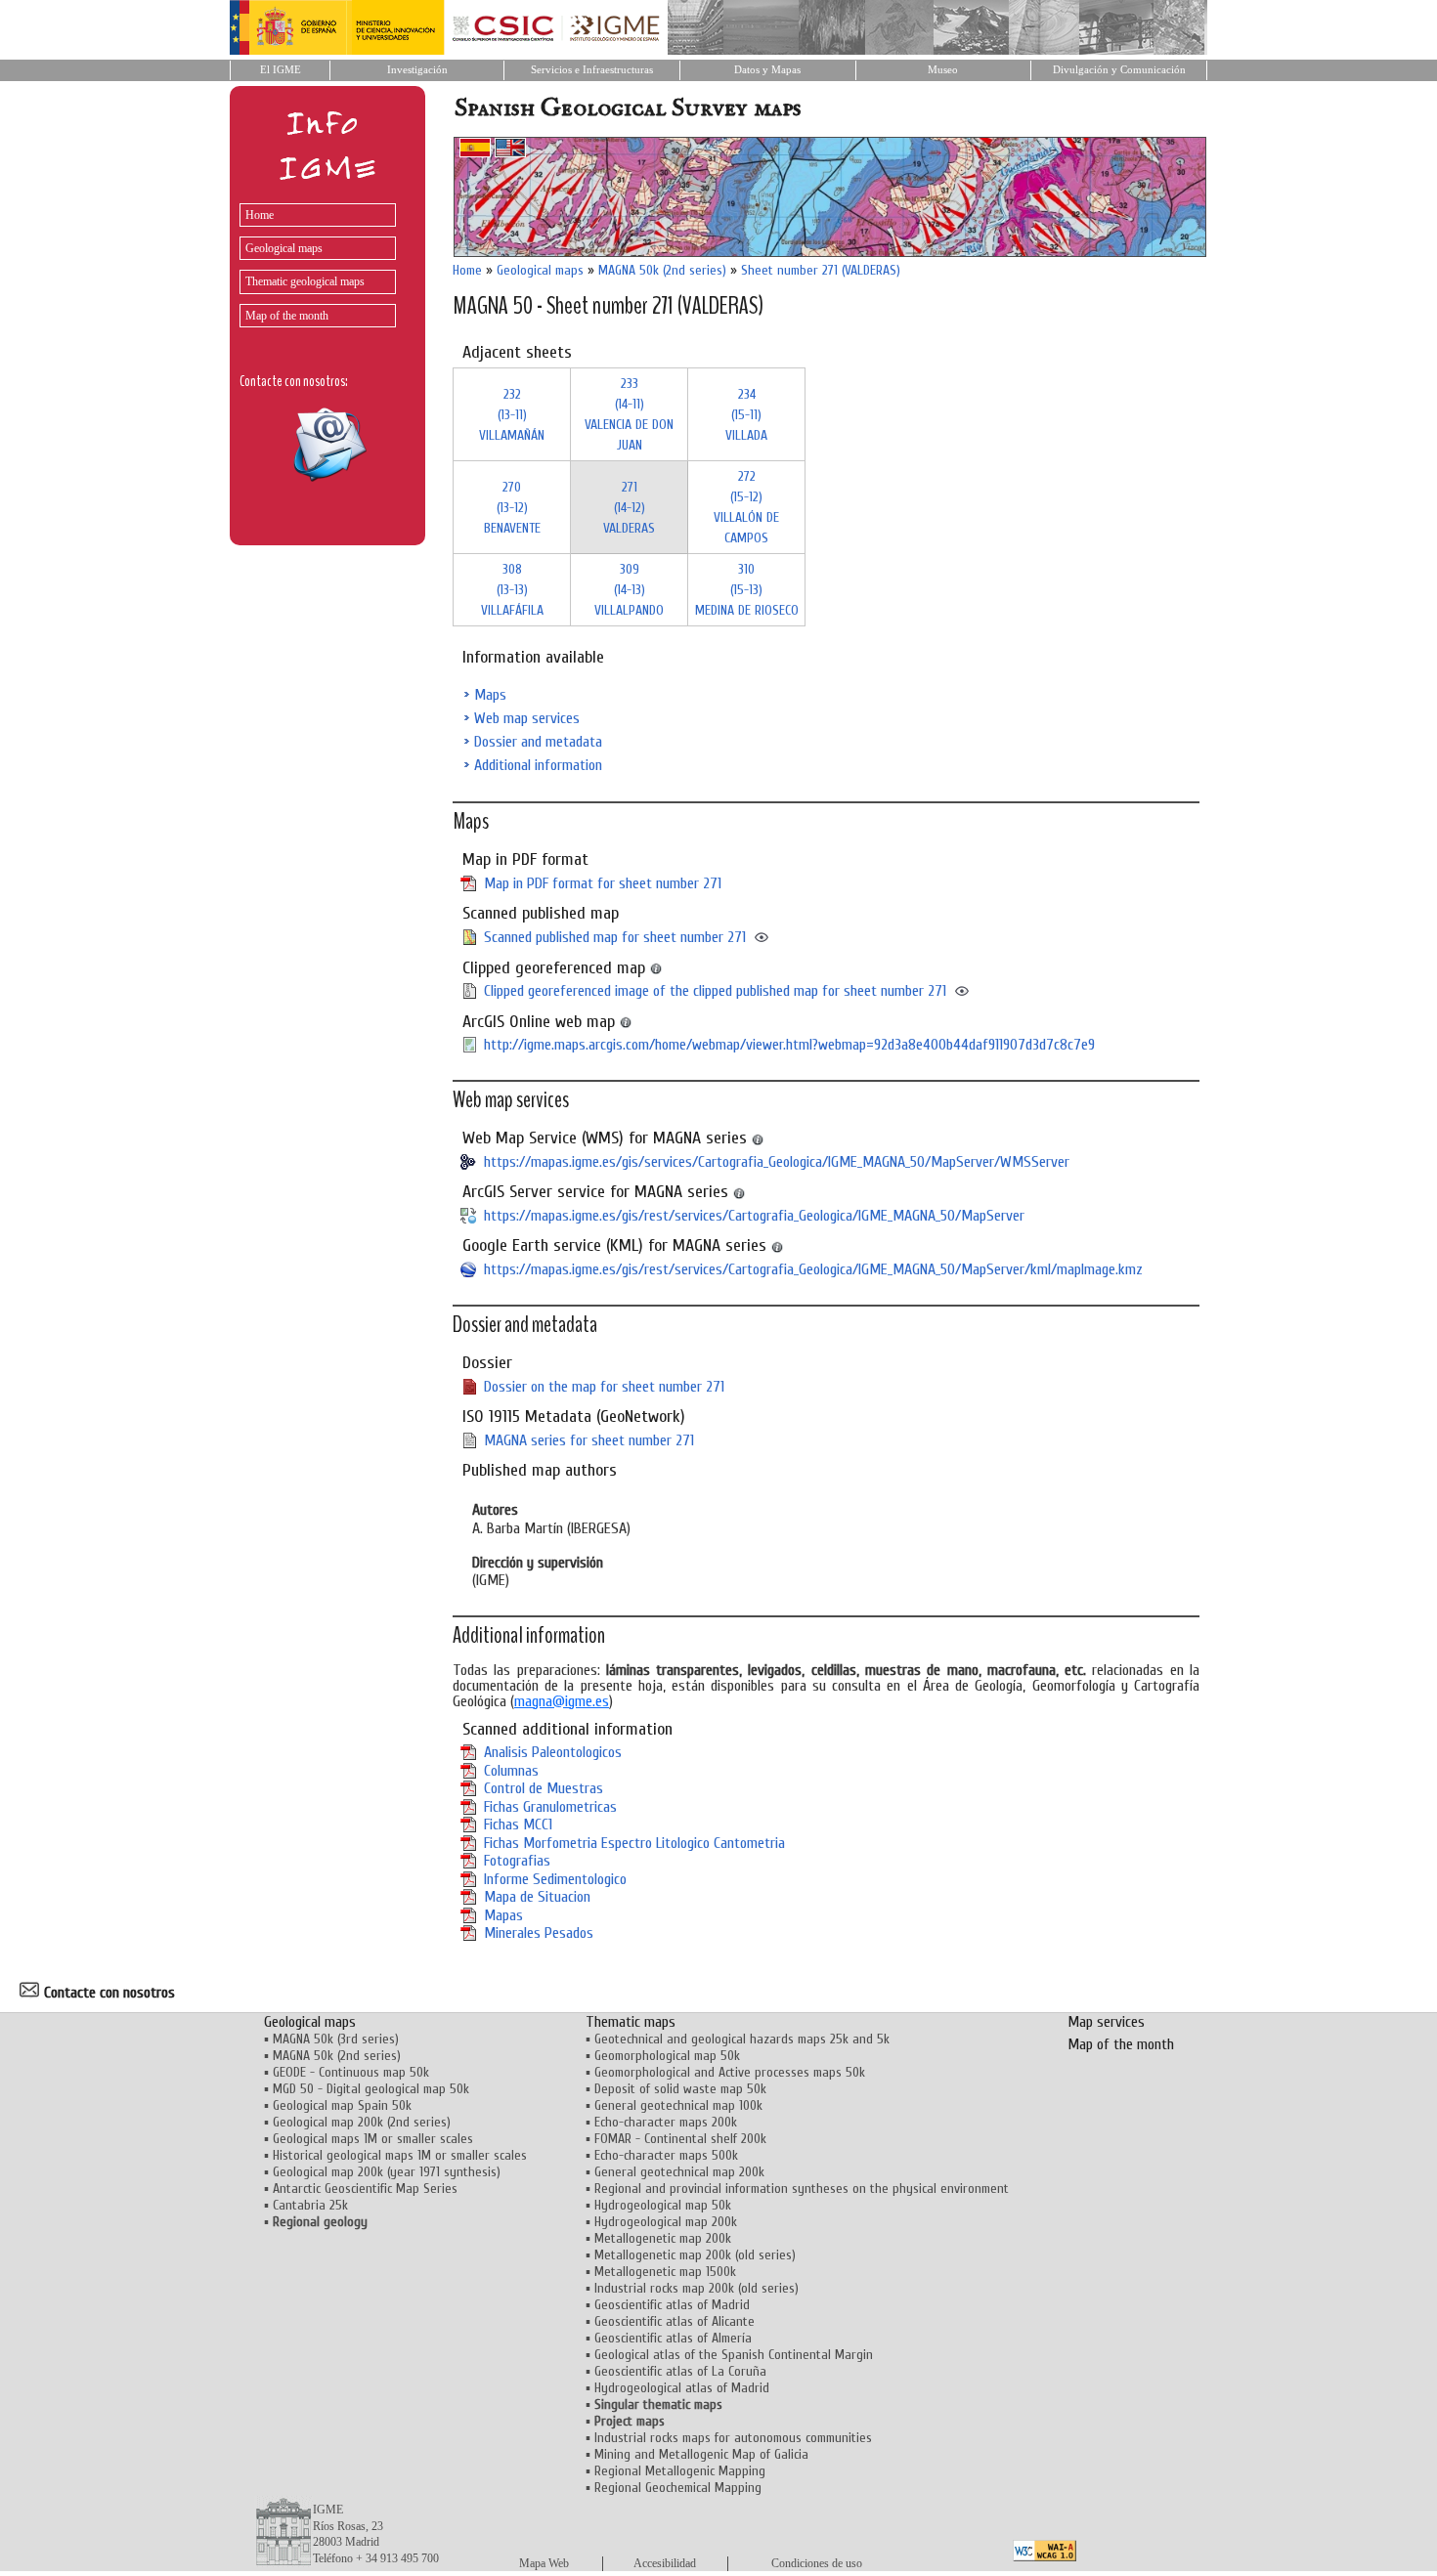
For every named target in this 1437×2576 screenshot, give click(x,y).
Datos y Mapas (767, 70)
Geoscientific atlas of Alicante (675, 2321)
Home (260, 215)
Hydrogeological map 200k (666, 2222)
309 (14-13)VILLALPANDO (629, 590)
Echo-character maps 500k (666, 2155)
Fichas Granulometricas (550, 1807)
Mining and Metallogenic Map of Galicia (701, 2454)
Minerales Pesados (539, 1933)
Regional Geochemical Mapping (678, 2488)
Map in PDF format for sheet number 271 (603, 883)
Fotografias (517, 1861)
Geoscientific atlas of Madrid (672, 2305)
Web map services (527, 718)
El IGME (281, 70)
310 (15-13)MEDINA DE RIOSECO (747, 590)
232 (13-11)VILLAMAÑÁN (512, 415)
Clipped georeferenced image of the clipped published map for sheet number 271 (715, 991)
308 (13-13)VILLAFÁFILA (512, 590)
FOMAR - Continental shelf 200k (680, 2139)
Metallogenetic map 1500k (665, 2272)
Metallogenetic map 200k (663, 2238)
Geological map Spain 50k (342, 2105)
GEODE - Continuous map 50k (351, 2072)
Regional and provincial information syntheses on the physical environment (802, 2189)
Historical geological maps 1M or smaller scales (400, 2155)
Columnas (511, 1771)
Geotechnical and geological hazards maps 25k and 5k (742, 2039)
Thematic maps (631, 2022)
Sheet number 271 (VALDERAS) (821, 270)
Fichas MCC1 (518, 1825)
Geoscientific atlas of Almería (673, 2338)
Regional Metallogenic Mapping (680, 2471)
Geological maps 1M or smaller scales (373, 2139)
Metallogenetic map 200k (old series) (695, 2255)
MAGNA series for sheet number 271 (589, 1440)
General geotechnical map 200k (679, 2172)
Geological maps (284, 248)
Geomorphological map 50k (667, 2056)
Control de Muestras (544, 1788)
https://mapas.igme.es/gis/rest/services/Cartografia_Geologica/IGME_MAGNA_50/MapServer (754, 1216)
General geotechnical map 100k (678, 2105)
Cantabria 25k (310, 2205)
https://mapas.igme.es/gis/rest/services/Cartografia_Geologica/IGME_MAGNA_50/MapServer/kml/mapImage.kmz (813, 1269)
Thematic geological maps (305, 281)
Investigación (417, 70)
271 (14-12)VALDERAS (629, 508)
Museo (943, 70)
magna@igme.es (562, 1701)
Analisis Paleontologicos (553, 1752)
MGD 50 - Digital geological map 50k (371, 2089)
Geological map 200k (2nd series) (362, 2122)
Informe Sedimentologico (555, 1879)
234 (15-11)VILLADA (746, 415)
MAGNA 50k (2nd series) (662, 270)
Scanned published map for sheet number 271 (615, 937)
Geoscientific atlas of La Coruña (680, 2371)
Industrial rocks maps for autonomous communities (733, 2438)
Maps (490, 695)
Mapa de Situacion (537, 1897)
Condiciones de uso (817, 2563)
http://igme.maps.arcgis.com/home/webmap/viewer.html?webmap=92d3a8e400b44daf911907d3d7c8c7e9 (789, 1045)
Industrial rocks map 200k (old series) (697, 2288)
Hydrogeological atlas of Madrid (682, 2388)
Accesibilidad (665, 2563)
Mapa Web (544, 2563)
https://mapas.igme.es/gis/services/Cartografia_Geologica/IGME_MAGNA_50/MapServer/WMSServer (777, 1162)
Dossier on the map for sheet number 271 (604, 1387)
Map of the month (287, 316)
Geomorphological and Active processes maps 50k (730, 2072)
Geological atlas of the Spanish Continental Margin (734, 2355)
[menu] (313, 260)
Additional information (538, 765)
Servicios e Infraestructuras (592, 70)
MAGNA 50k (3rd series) (336, 2039)
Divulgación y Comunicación (1119, 70)
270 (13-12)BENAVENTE (512, 508)
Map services (1106, 2022)
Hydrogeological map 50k (663, 2205)
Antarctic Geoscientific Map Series (365, 2189)
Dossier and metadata (538, 742)
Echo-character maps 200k (666, 2122)
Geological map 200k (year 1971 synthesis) (387, 2172)
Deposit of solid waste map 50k (680, 2089)
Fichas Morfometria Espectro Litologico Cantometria (634, 1843)
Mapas (503, 1915)
